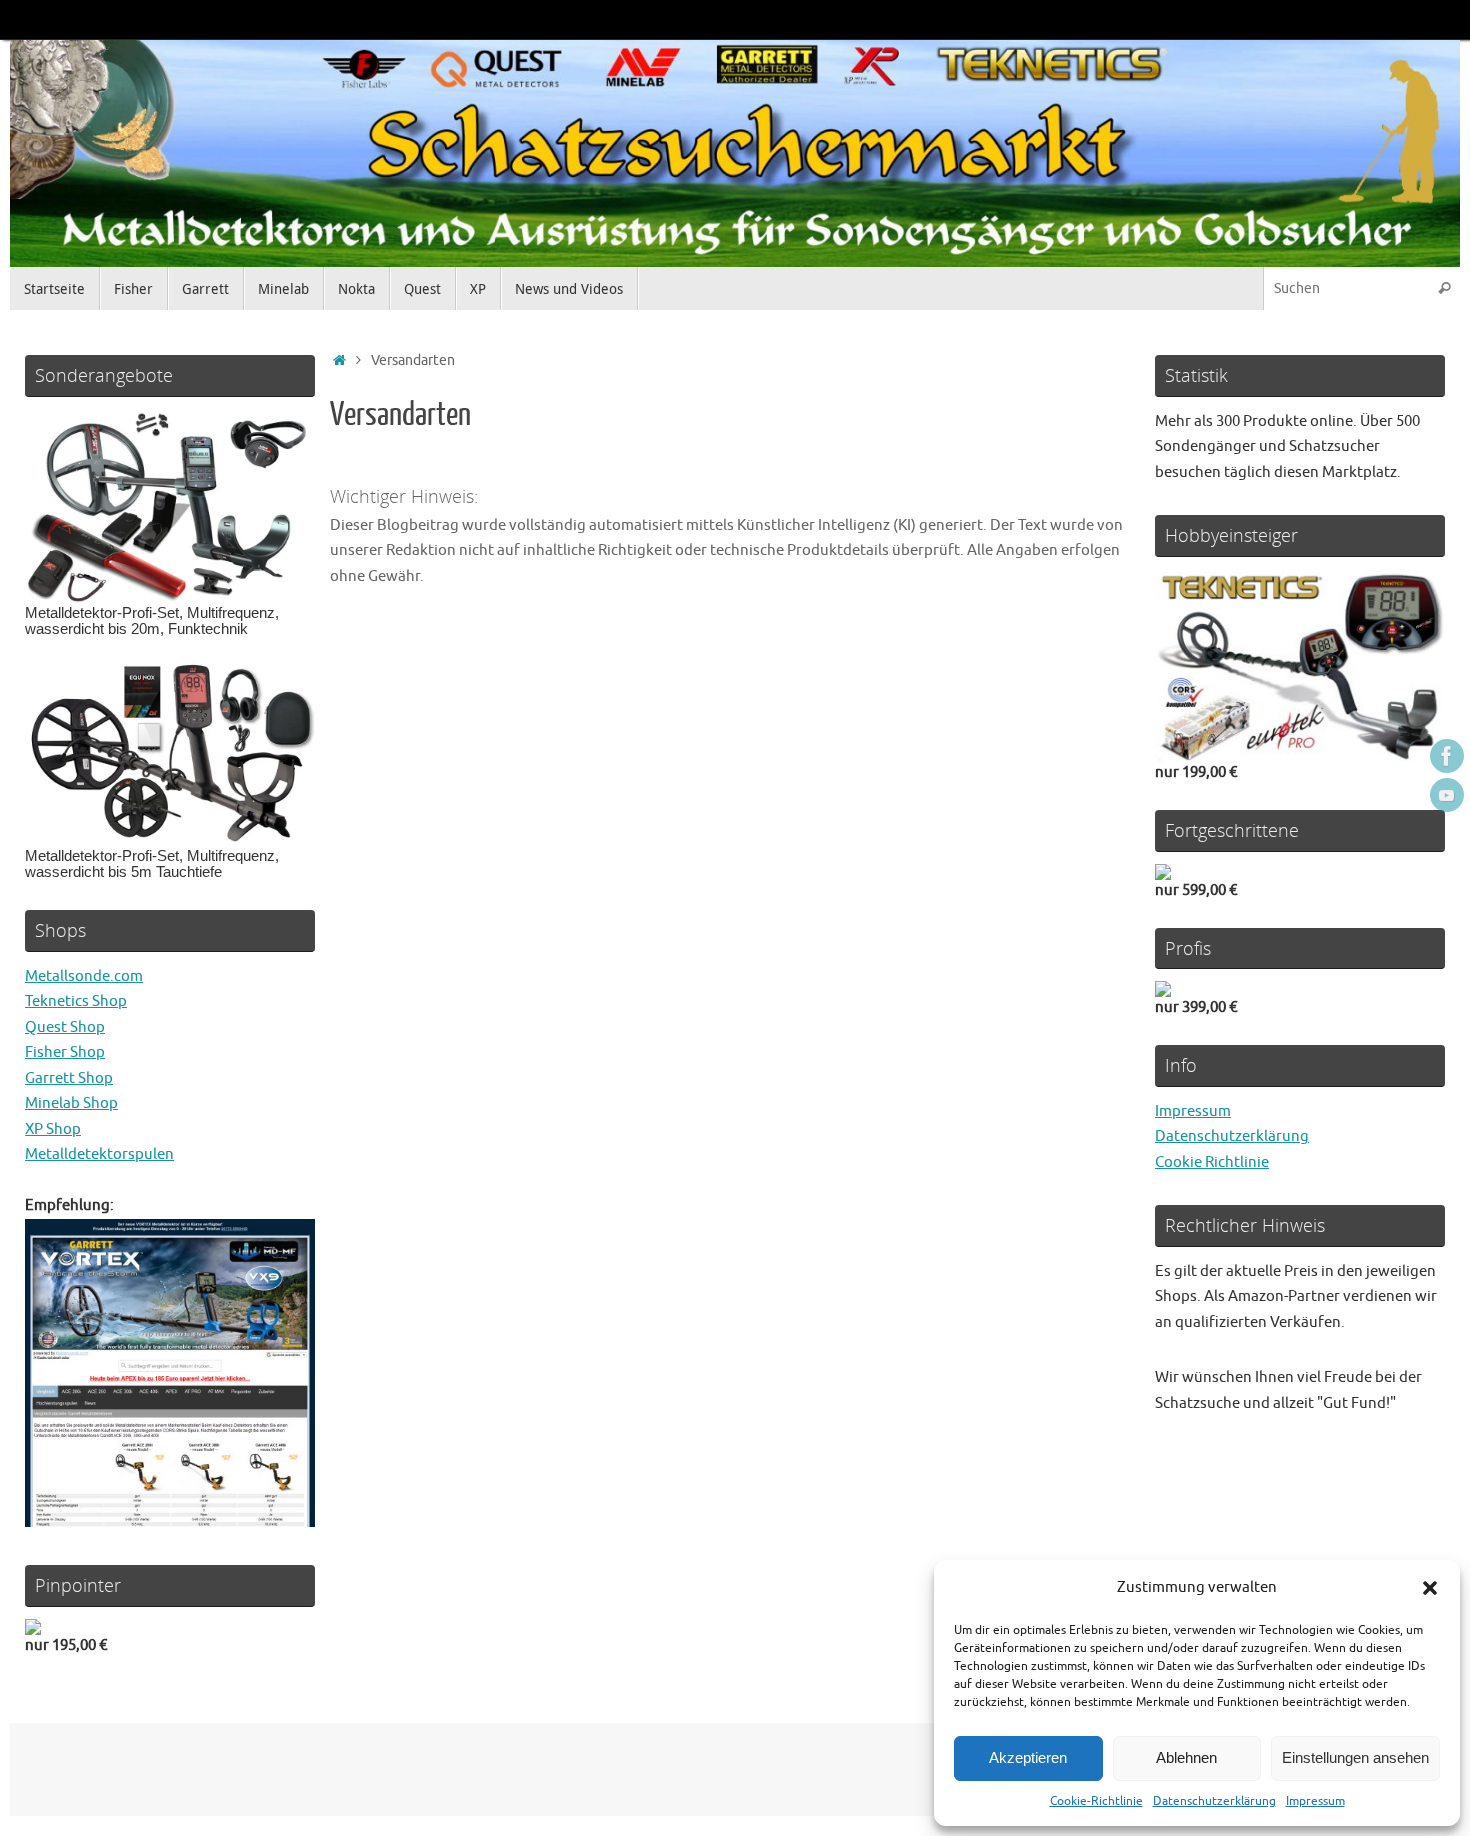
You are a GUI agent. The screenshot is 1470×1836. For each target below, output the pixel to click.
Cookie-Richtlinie (1096, 1801)
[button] (1430, 1588)
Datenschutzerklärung (1214, 1801)
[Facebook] (1447, 756)
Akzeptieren (1028, 1757)
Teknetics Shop (76, 1001)
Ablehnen (1186, 1757)
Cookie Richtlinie (1212, 1162)
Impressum (1315, 1801)
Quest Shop (65, 1027)
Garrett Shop (69, 1078)
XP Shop (53, 1129)
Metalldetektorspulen (99, 1154)
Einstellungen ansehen (1355, 1757)
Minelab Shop (71, 1103)
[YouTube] (1447, 795)
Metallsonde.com (84, 976)
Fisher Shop (65, 1052)
